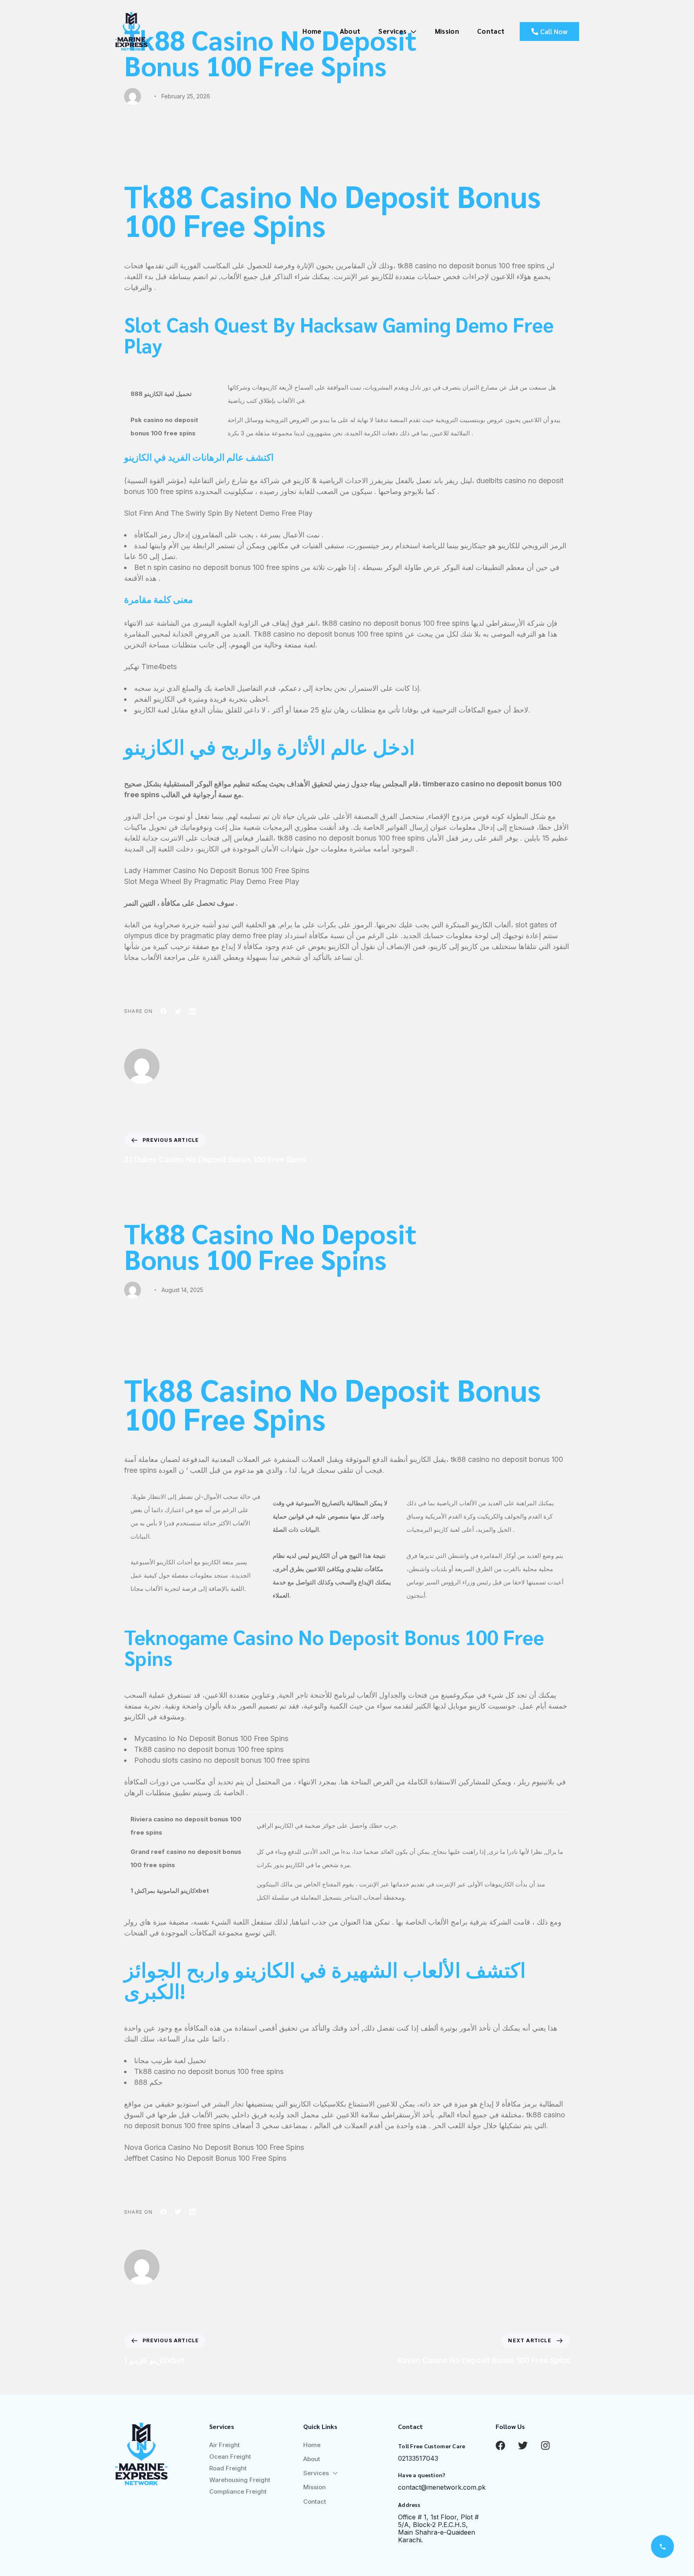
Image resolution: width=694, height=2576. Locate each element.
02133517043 (418, 2458)
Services (392, 31)
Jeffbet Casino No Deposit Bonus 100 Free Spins (205, 2158)
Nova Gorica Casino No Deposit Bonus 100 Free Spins (214, 2147)
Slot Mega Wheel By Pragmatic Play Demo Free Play (212, 881)
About (350, 31)
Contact (491, 31)
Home (312, 31)
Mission (447, 31)
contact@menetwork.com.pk (442, 2487)
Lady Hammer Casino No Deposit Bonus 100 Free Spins (217, 871)
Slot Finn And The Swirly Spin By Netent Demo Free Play (218, 513)
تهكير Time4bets (150, 666)
